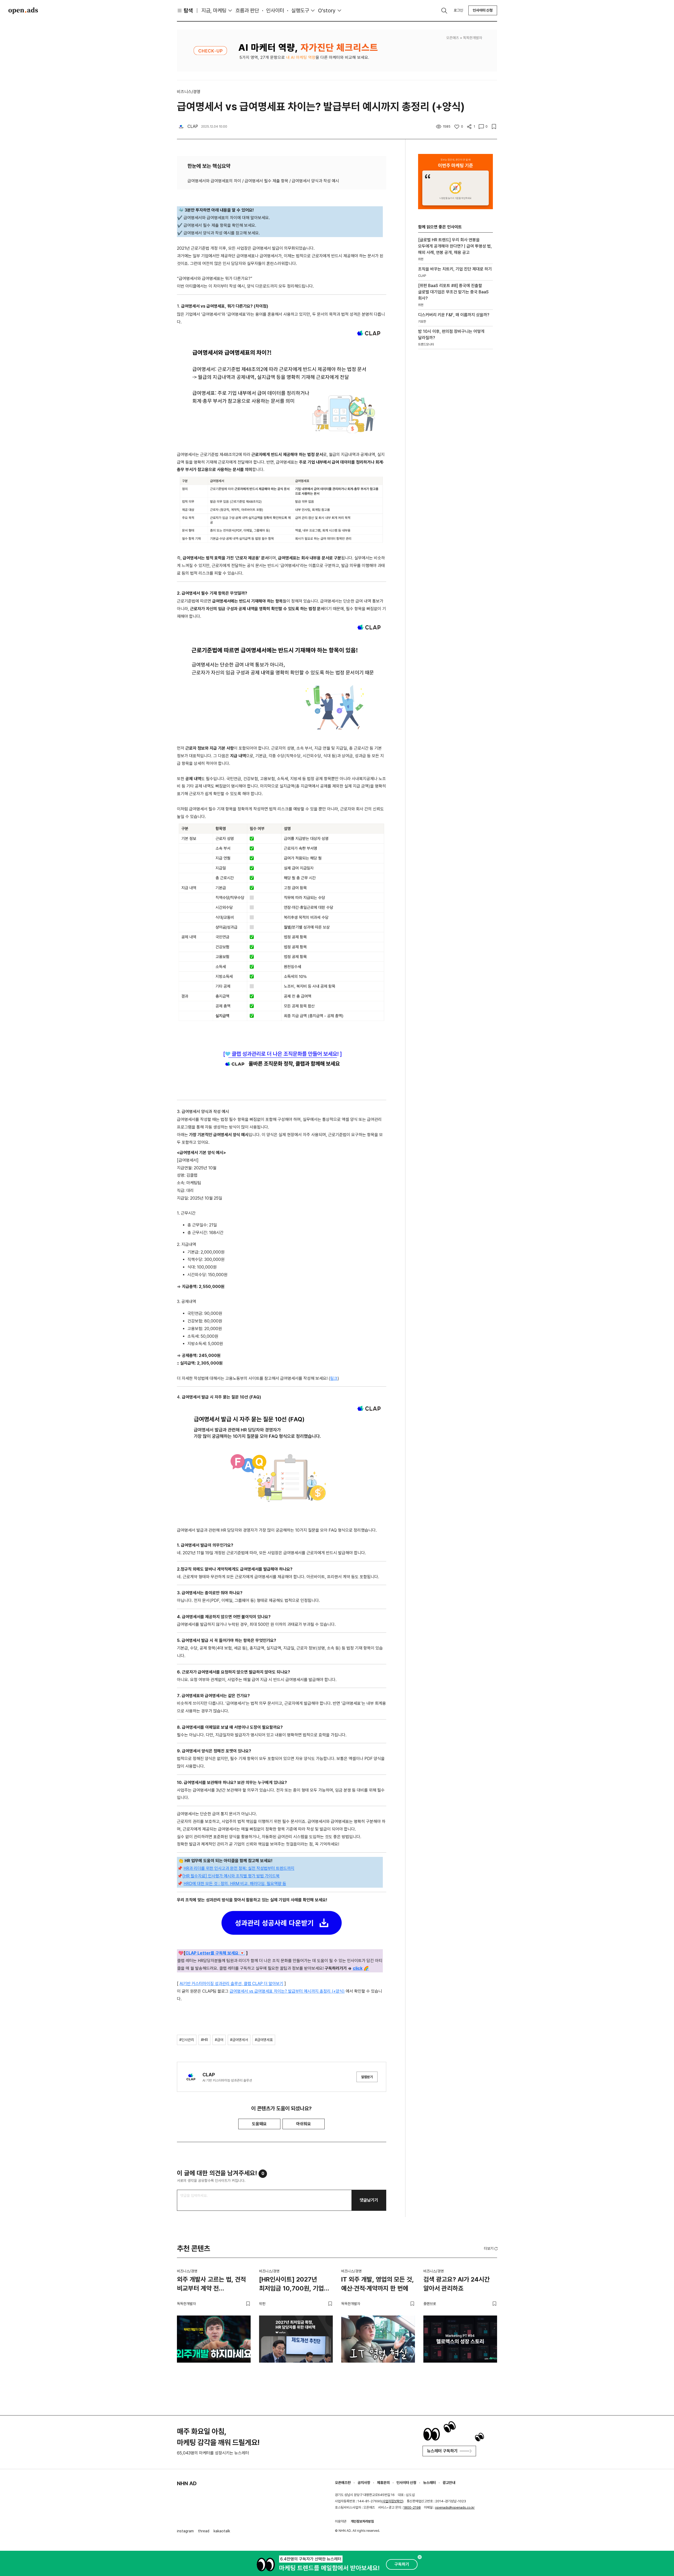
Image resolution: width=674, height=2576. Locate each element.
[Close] (420, 2557)
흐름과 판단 (247, 11)
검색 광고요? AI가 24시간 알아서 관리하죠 (457, 2284)
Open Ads (23, 11)
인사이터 (275, 11)
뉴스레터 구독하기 (442, 2451)
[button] (491, 2248)
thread (204, 2531)
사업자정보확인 (392, 2501)
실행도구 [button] (300, 11)
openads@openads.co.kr (455, 2507)
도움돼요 (259, 2124)
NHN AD (187, 2483)
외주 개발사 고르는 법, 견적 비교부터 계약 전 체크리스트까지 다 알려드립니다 (211, 2285)
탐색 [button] (188, 11)
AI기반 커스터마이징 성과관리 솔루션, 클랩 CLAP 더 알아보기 (231, 1984)
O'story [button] (327, 11)
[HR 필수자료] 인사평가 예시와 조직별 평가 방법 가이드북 (231, 1876)
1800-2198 (412, 2507)
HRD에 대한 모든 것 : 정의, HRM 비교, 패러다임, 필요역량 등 (235, 1884)
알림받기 (367, 2077)
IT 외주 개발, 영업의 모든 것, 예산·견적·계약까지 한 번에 (378, 2284)
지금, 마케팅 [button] (214, 11)
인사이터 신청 (483, 10)
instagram (185, 2531)
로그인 (458, 10)
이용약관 (341, 2521)
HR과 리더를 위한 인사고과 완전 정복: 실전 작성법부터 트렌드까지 (239, 1868)
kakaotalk (222, 2531)
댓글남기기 (369, 2200)
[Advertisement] (455, 443)
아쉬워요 (304, 2124)
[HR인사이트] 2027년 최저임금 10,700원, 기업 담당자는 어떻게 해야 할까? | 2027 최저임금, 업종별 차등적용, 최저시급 (296, 2285)
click (358, 1968)
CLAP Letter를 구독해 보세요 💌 (215, 1953)
